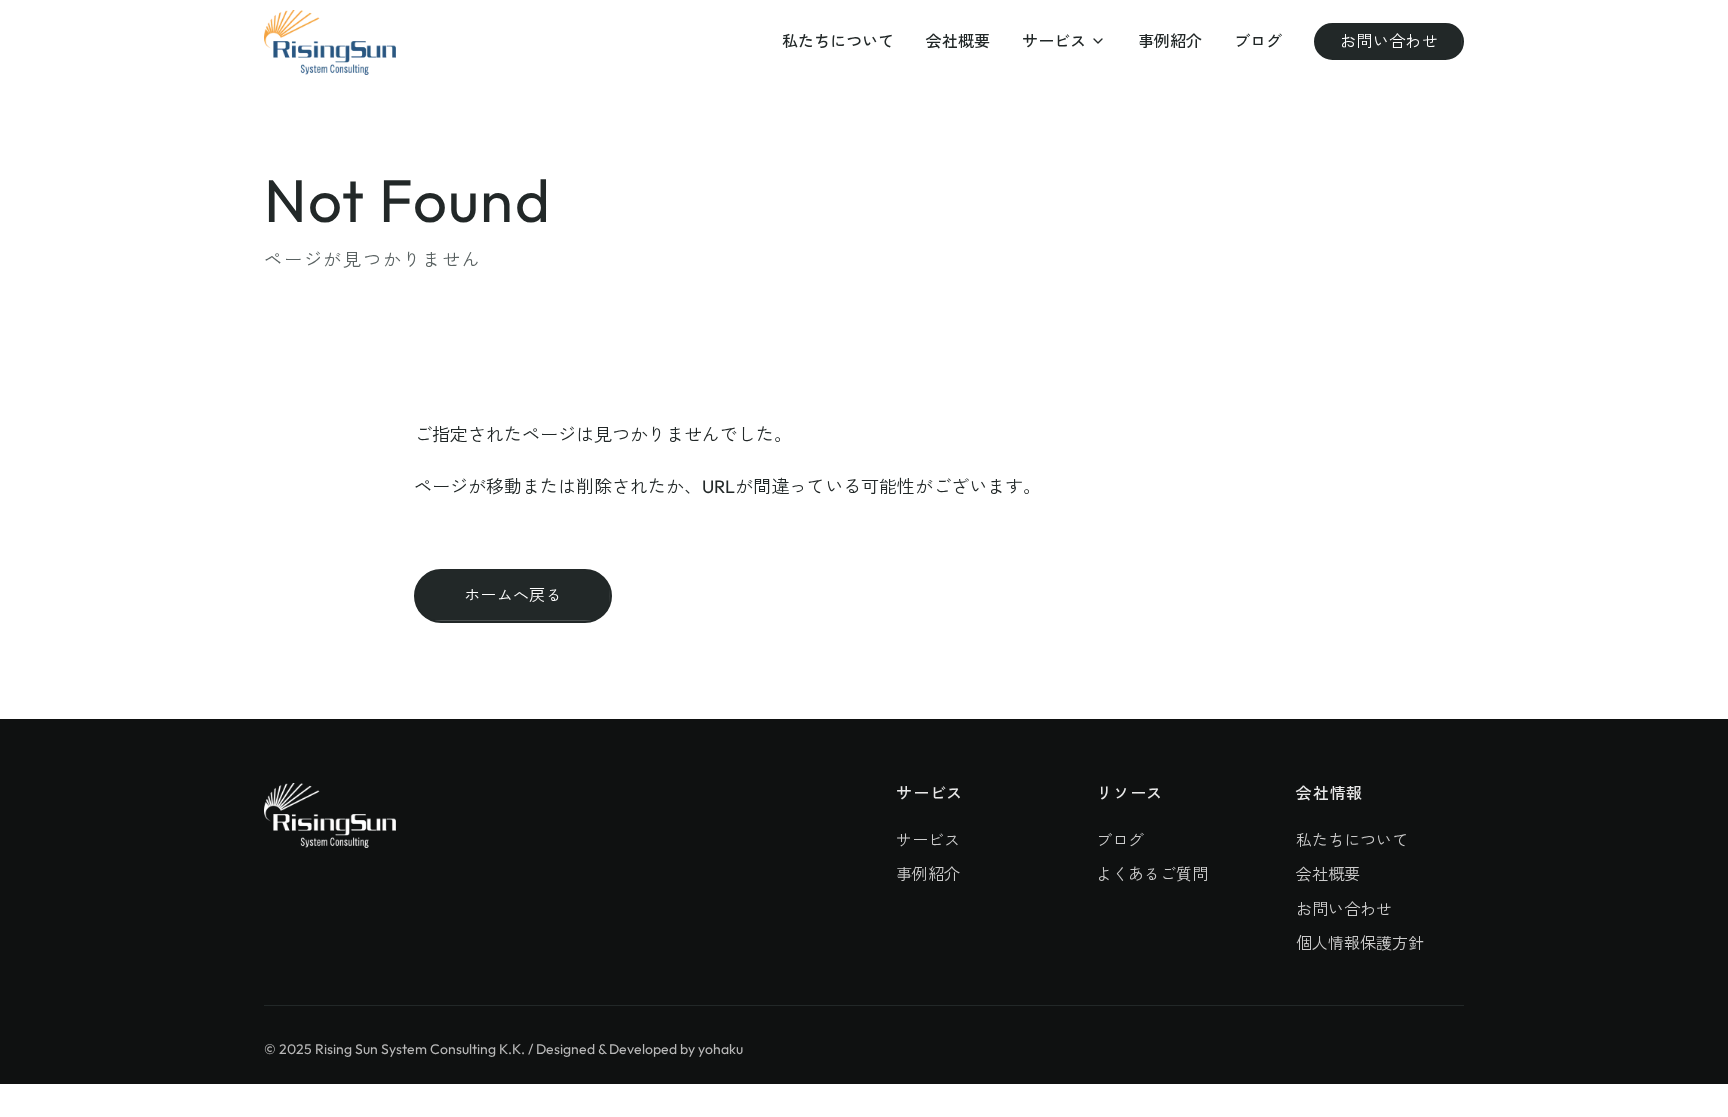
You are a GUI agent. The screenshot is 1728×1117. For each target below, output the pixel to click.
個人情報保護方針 (1360, 943)
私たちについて (838, 41)
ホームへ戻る (513, 595)
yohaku (720, 1049)
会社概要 (958, 41)
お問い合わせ (1389, 41)
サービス (1054, 41)
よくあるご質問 (1152, 874)
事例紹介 (1170, 41)
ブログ (1258, 41)
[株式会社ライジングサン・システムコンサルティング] (330, 42)
